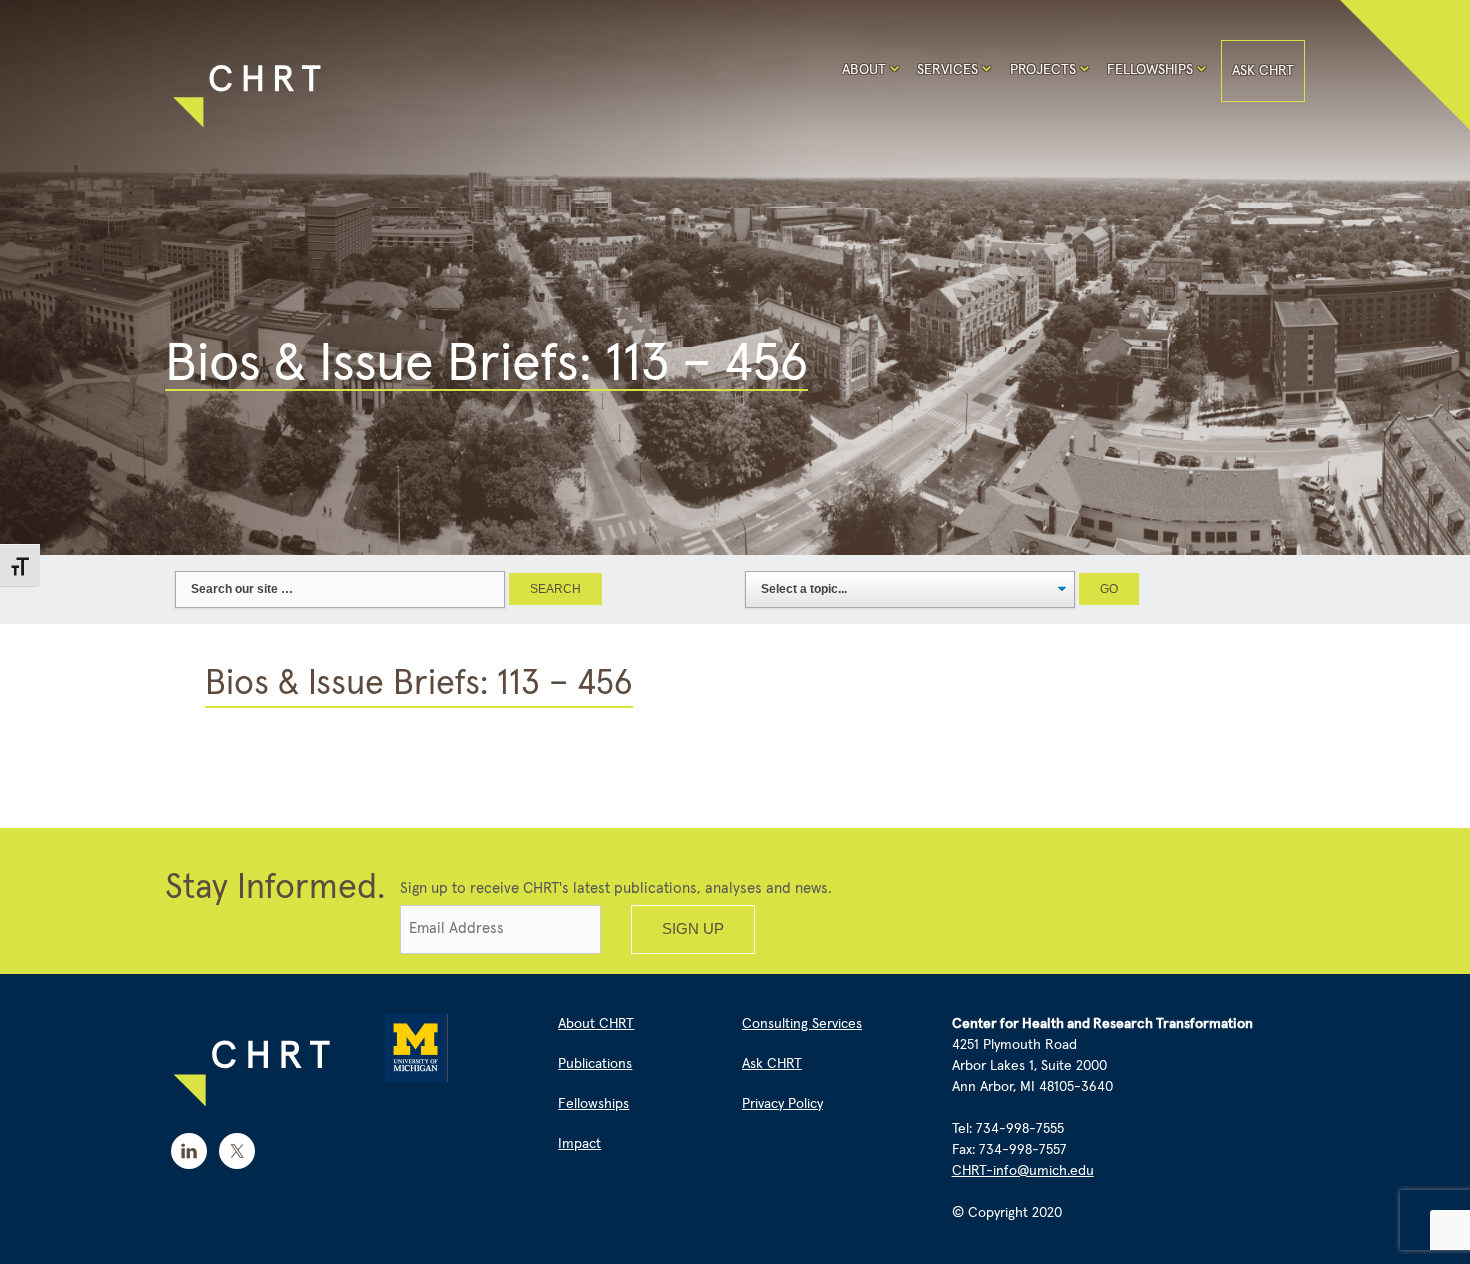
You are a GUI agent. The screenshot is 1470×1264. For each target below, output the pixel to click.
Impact (579, 1144)
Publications (595, 1064)
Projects (1043, 70)
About (864, 70)
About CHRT (596, 1024)
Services (947, 70)
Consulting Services (802, 1024)
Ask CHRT (1263, 71)
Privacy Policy (782, 1104)
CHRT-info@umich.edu (1023, 1171)
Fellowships (1150, 70)
